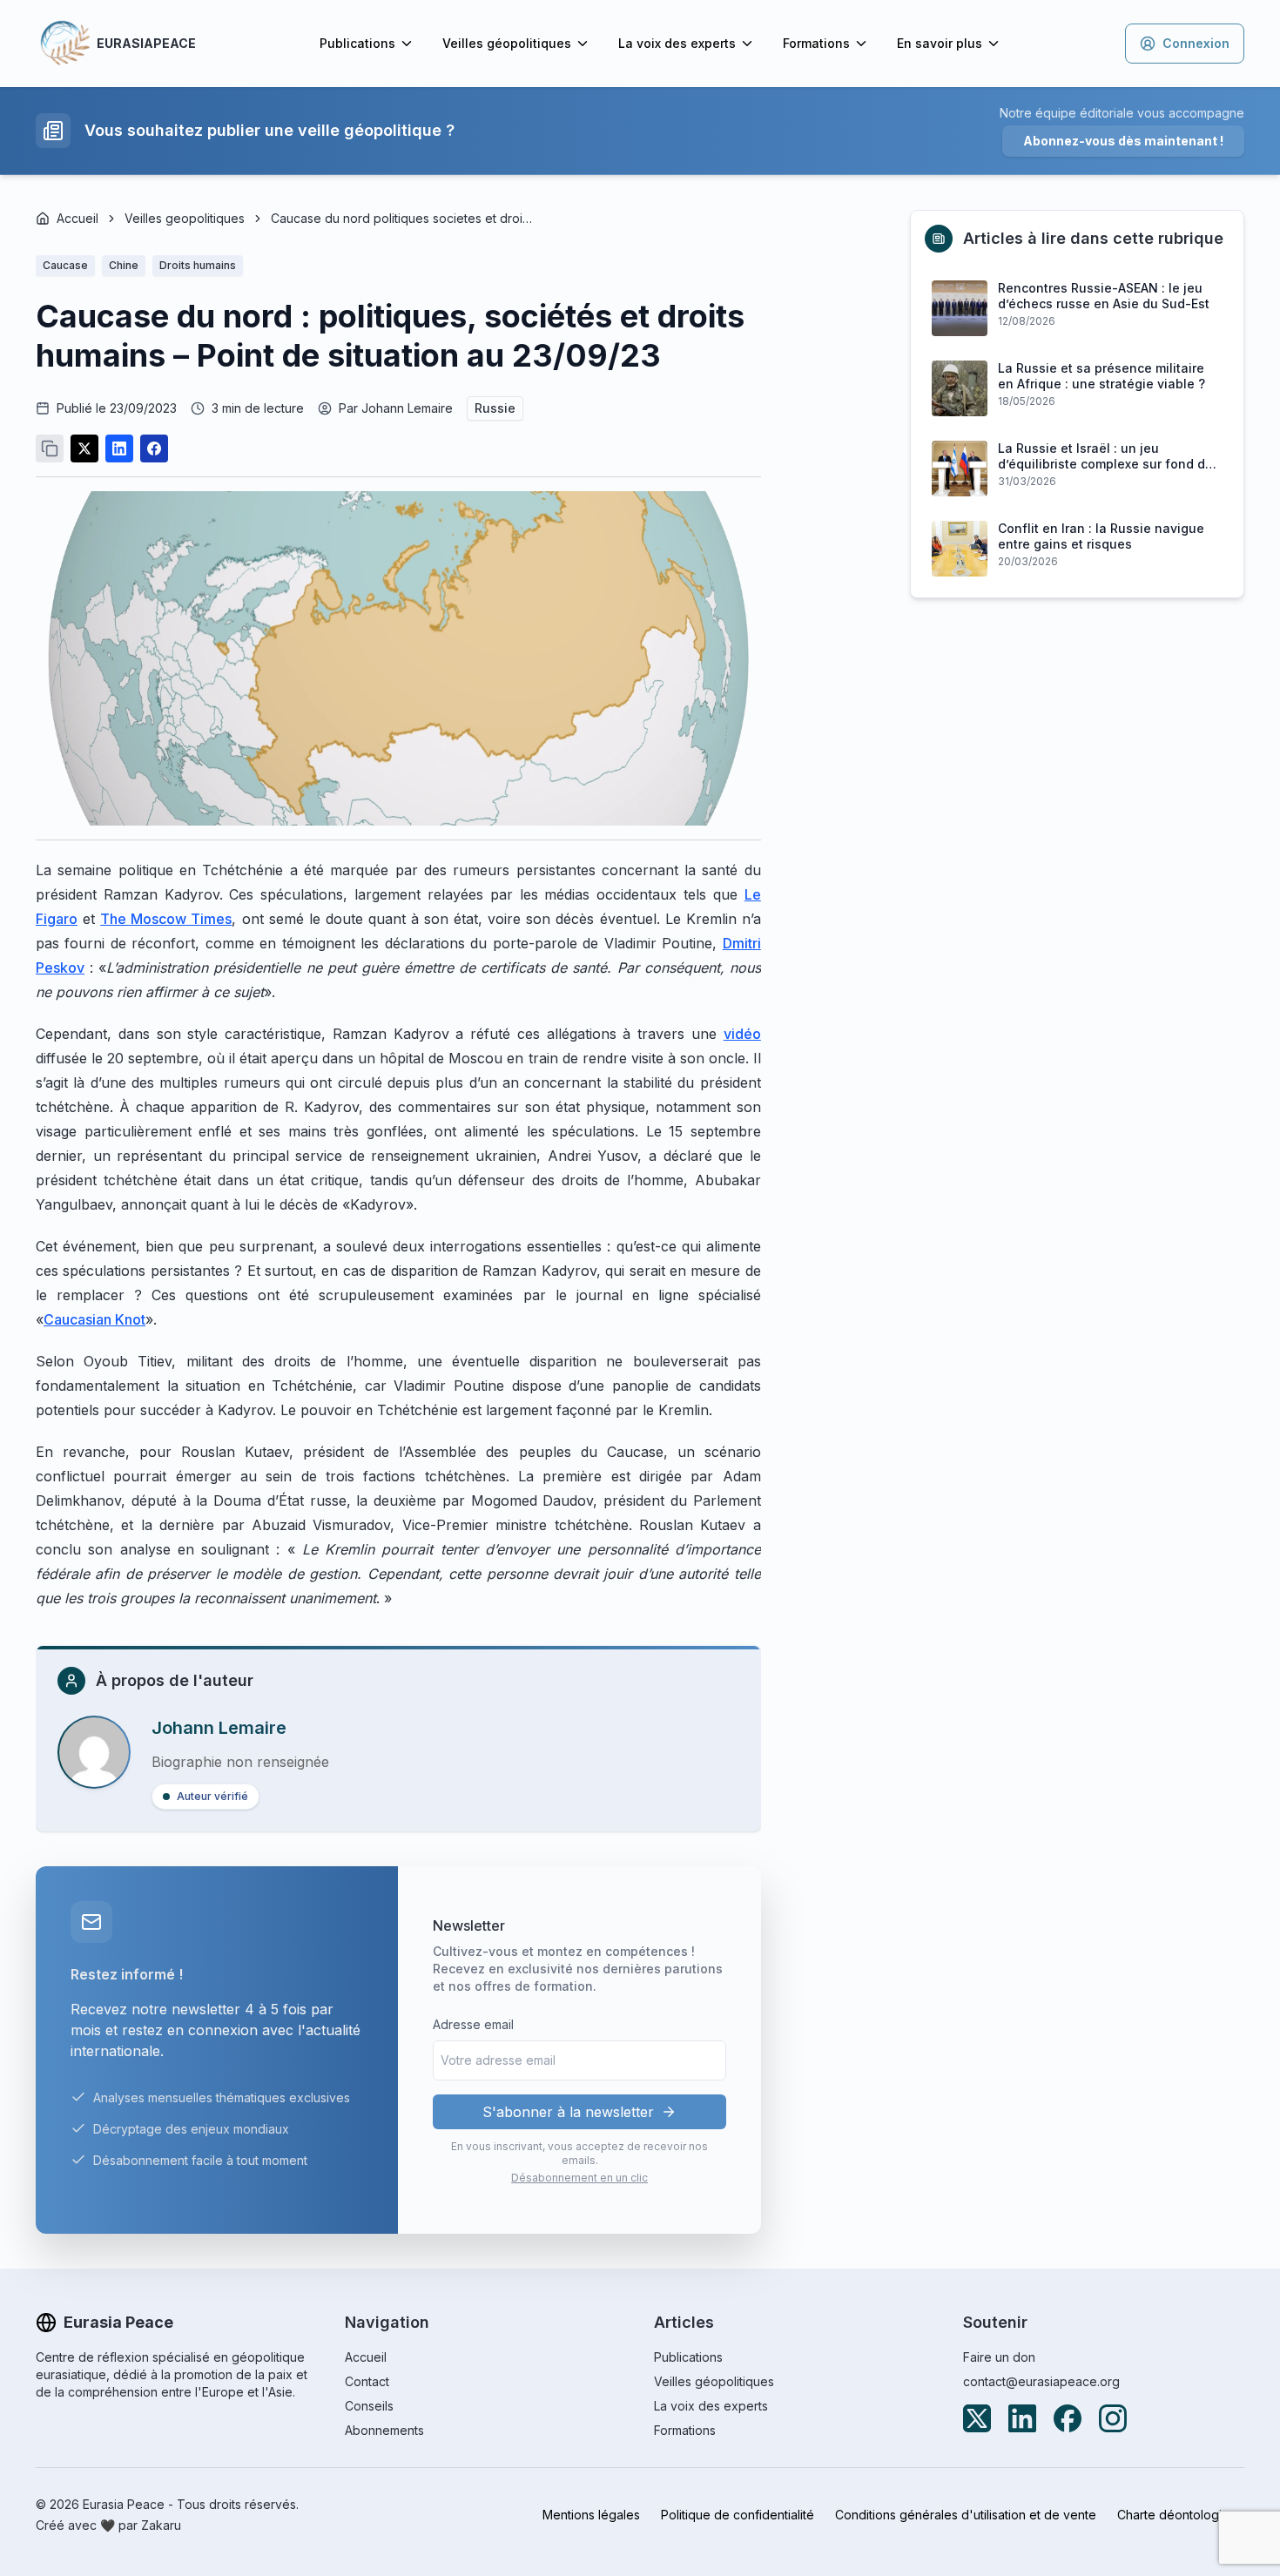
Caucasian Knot (94, 1319)
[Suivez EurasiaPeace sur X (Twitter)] (977, 2418)
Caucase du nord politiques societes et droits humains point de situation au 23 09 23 (401, 218)
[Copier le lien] (50, 448)
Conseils (369, 2406)
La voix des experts (677, 43)
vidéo (742, 1034)
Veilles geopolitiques (185, 218)
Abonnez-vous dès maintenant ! (1123, 141)
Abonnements (384, 2430)
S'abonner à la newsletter (568, 2112)
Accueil (77, 218)
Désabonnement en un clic (579, 2178)
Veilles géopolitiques (507, 43)
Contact (367, 2381)
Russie (495, 408)
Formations (816, 43)
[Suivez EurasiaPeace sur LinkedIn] (1022, 2418)
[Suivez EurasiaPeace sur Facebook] (1068, 2418)
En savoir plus (940, 43)
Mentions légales (591, 2515)
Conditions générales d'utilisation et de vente (966, 2515)
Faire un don (999, 2357)
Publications (357, 43)
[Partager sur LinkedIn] (119, 448)
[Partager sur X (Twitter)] (84, 448)
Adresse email (473, 2024)
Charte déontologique (1181, 2515)
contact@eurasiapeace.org (1041, 2381)
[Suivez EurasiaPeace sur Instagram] (1113, 2418)
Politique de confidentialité (738, 2515)
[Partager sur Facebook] (154, 448)
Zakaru (161, 2525)
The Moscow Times (166, 919)
